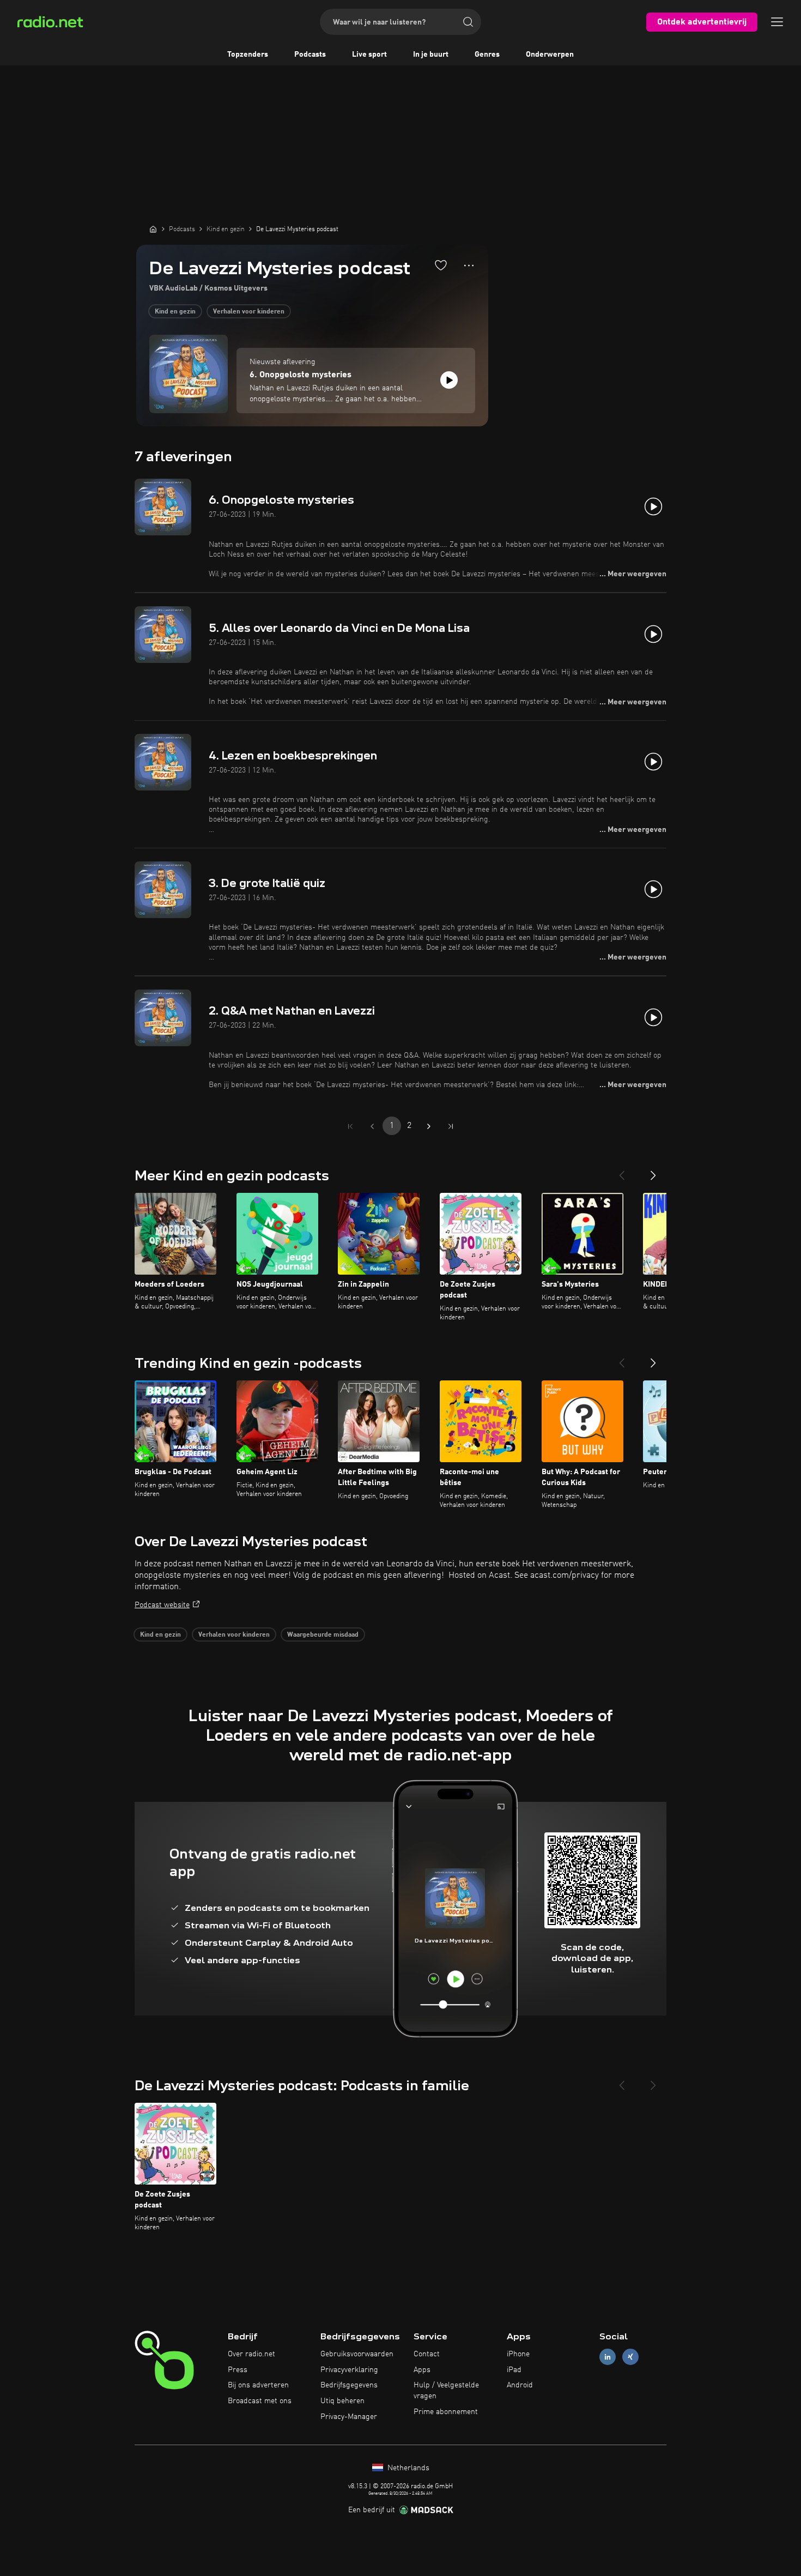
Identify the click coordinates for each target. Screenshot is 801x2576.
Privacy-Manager (349, 2417)
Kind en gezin (175, 312)
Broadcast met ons (260, 2401)
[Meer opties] (469, 266)
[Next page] (429, 1126)
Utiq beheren (342, 2401)
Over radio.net (251, 2354)
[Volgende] (653, 1171)
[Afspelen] (449, 380)
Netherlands (407, 2468)
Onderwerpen (550, 55)
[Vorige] (622, 1171)
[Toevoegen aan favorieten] (441, 265)
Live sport (369, 55)
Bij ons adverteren (258, 2385)
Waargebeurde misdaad (323, 1635)
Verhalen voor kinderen (249, 312)
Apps (422, 2370)
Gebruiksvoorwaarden (357, 2354)
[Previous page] (372, 1126)
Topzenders (248, 55)
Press (238, 2370)
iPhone (518, 2354)
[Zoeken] (468, 22)
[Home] (153, 229)
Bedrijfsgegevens (349, 2385)
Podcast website (162, 1605)
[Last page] (451, 1126)
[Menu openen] (777, 22)
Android (520, 2385)
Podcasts (310, 55)
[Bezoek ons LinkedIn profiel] (608, 2357)
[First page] (350, 1126)
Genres (487, 55)
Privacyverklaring (349, 2370)
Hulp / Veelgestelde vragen (446, 2391)
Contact (427, 2354)
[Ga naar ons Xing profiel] (630, 2357)
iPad (514, 2370)
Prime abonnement (446, 2412)
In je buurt (431, 55)
